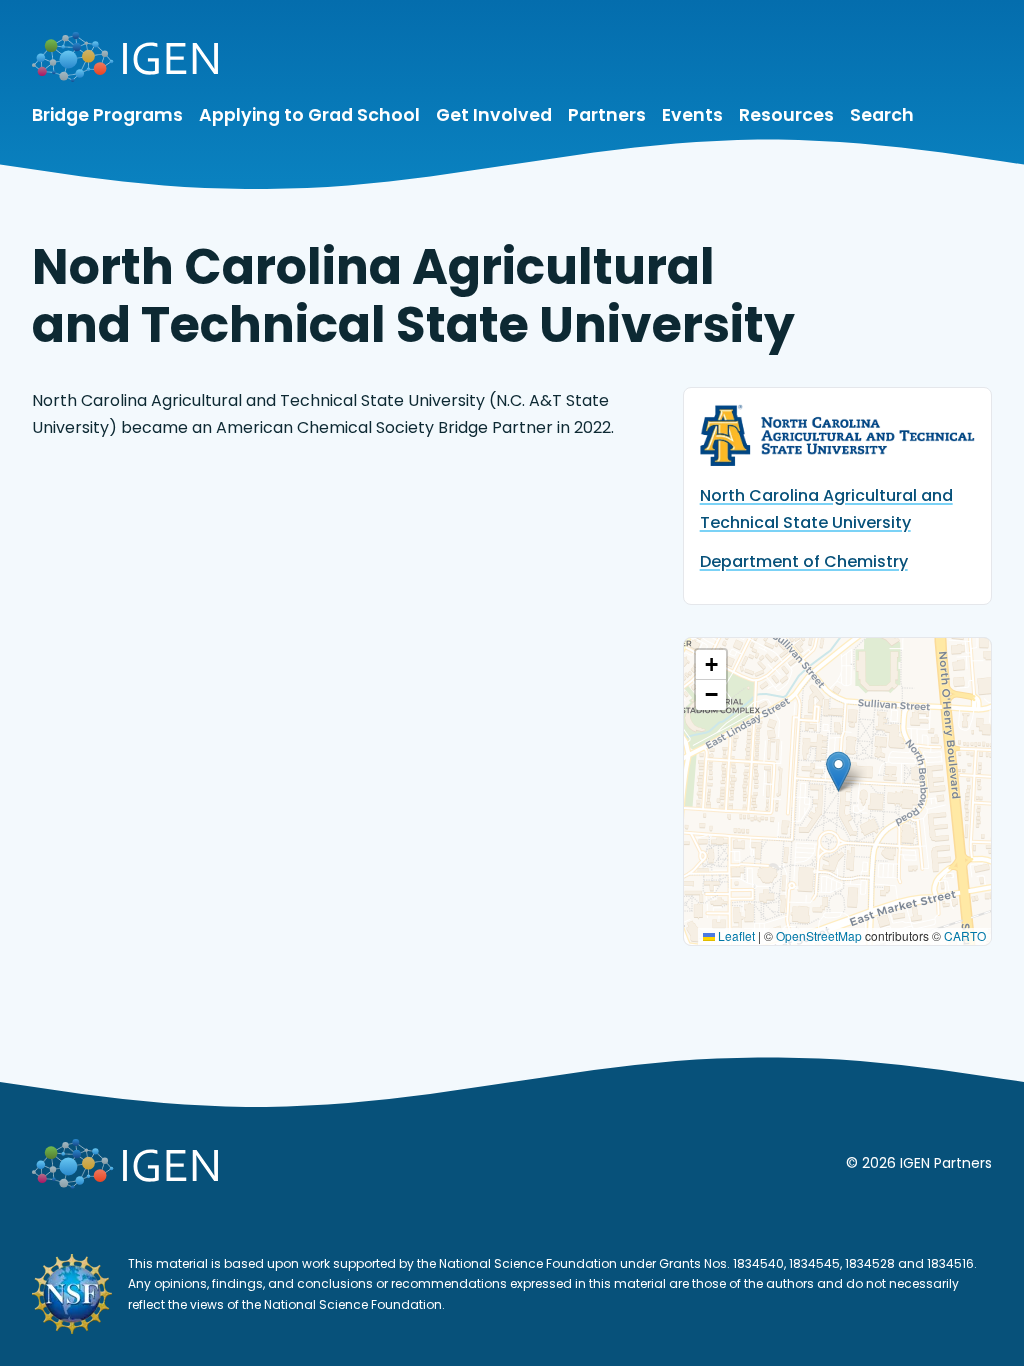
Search (882, 115)
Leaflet (735, 935)
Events (692, 115)
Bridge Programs (107, 115)
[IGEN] (125, 61)
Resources (786, 115)
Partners (607, 115)
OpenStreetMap (819, 935)
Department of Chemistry (804, 561)
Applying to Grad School (309, 115)
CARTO (965, 935)
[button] (838, 771)
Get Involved (494, 115)
